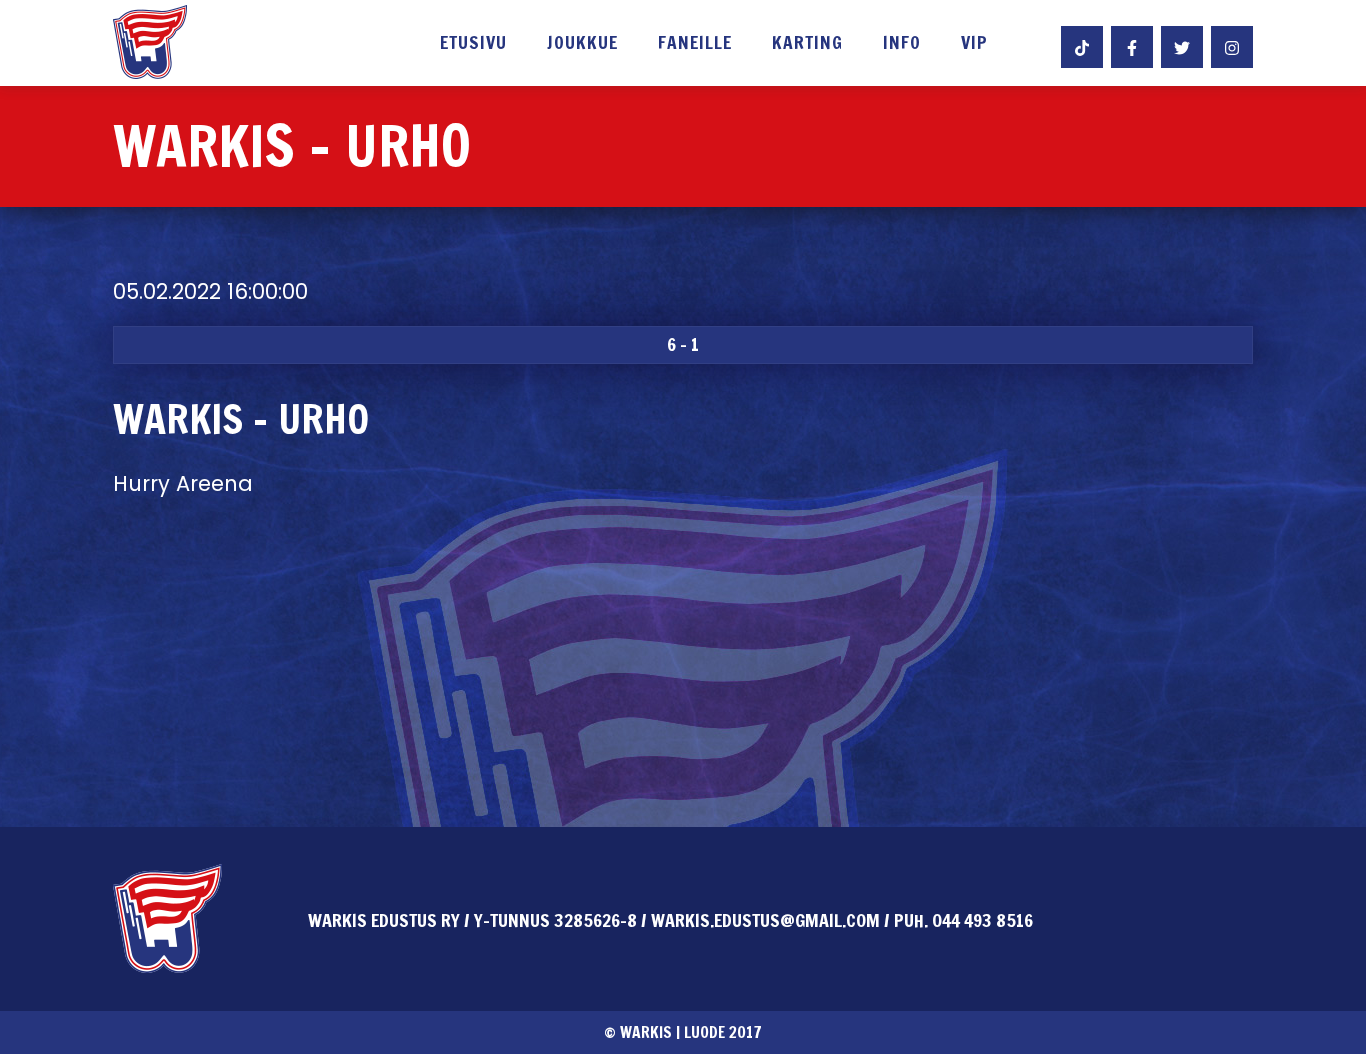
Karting (807, 44)
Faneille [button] (695, 44)
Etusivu (473, 44)
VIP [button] (974, 44)
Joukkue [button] (582, 44)
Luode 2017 (723, 1032)
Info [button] (902, 44)
